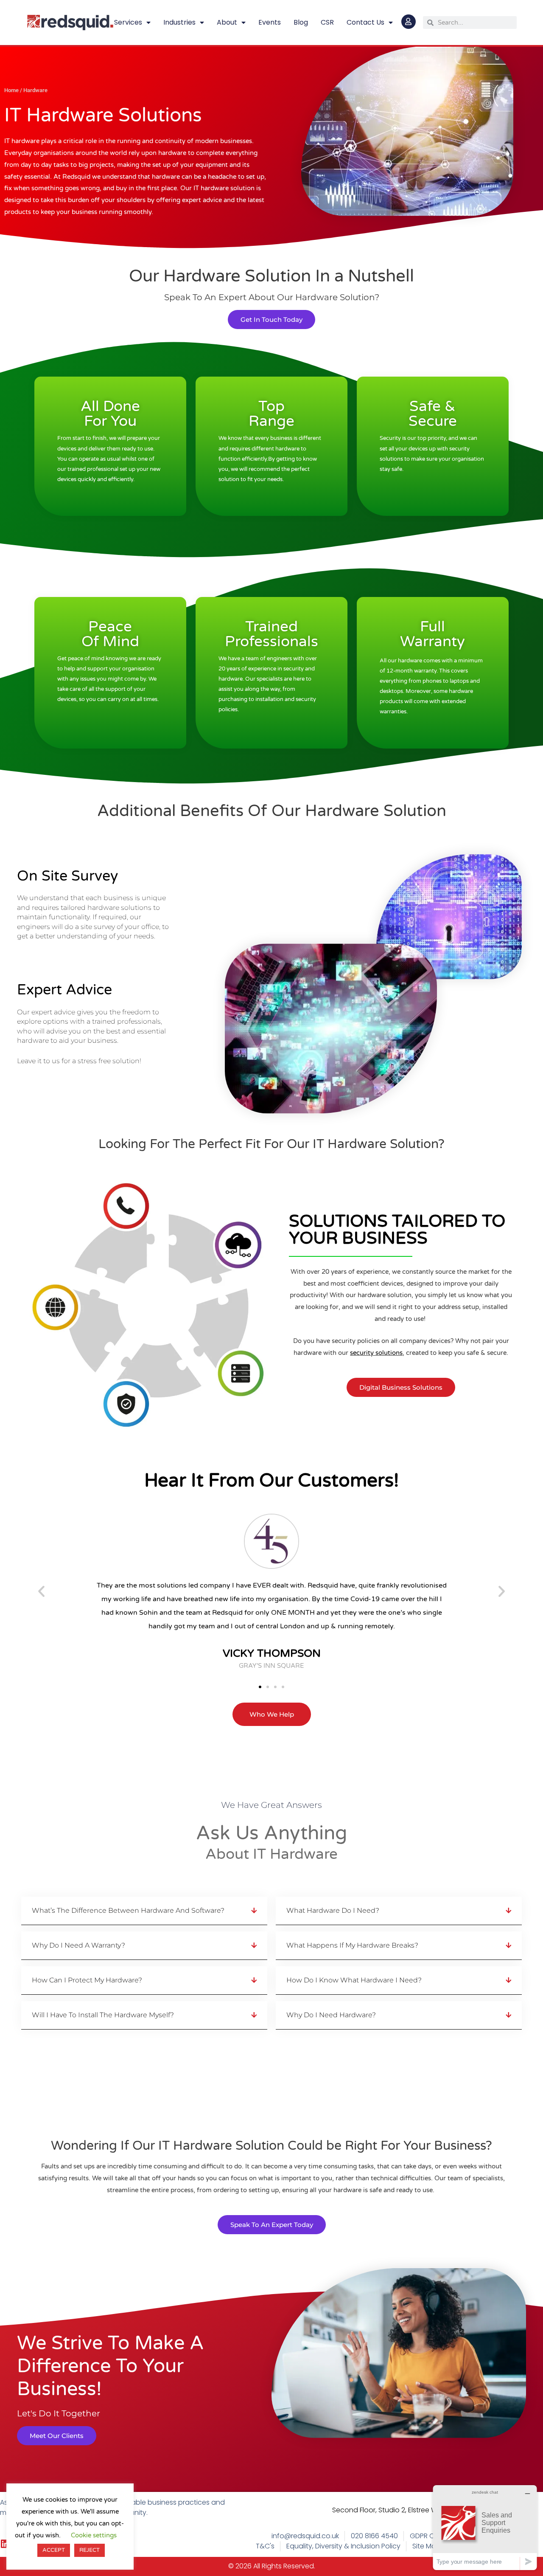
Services (128, 22)
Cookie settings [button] (94, 2535)
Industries (179, 22)
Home (11, 90)
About (227, 22)
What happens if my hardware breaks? (352, 1945)
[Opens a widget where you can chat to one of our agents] (485, 2527)
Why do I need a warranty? (78, 1945)
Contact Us (365, 22)
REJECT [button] (90, 2550)
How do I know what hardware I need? (354, 1980)
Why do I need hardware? (331, 2015)
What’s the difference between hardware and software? (128, 1910)
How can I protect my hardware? (87, 1980)
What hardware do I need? (333, 1910)
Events (270, 22)
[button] (41, 1591)
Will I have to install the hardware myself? (103, 2015)
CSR (327, 22)
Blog (301, 22)
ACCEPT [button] (54, 2550)
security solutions (376, 1353)
